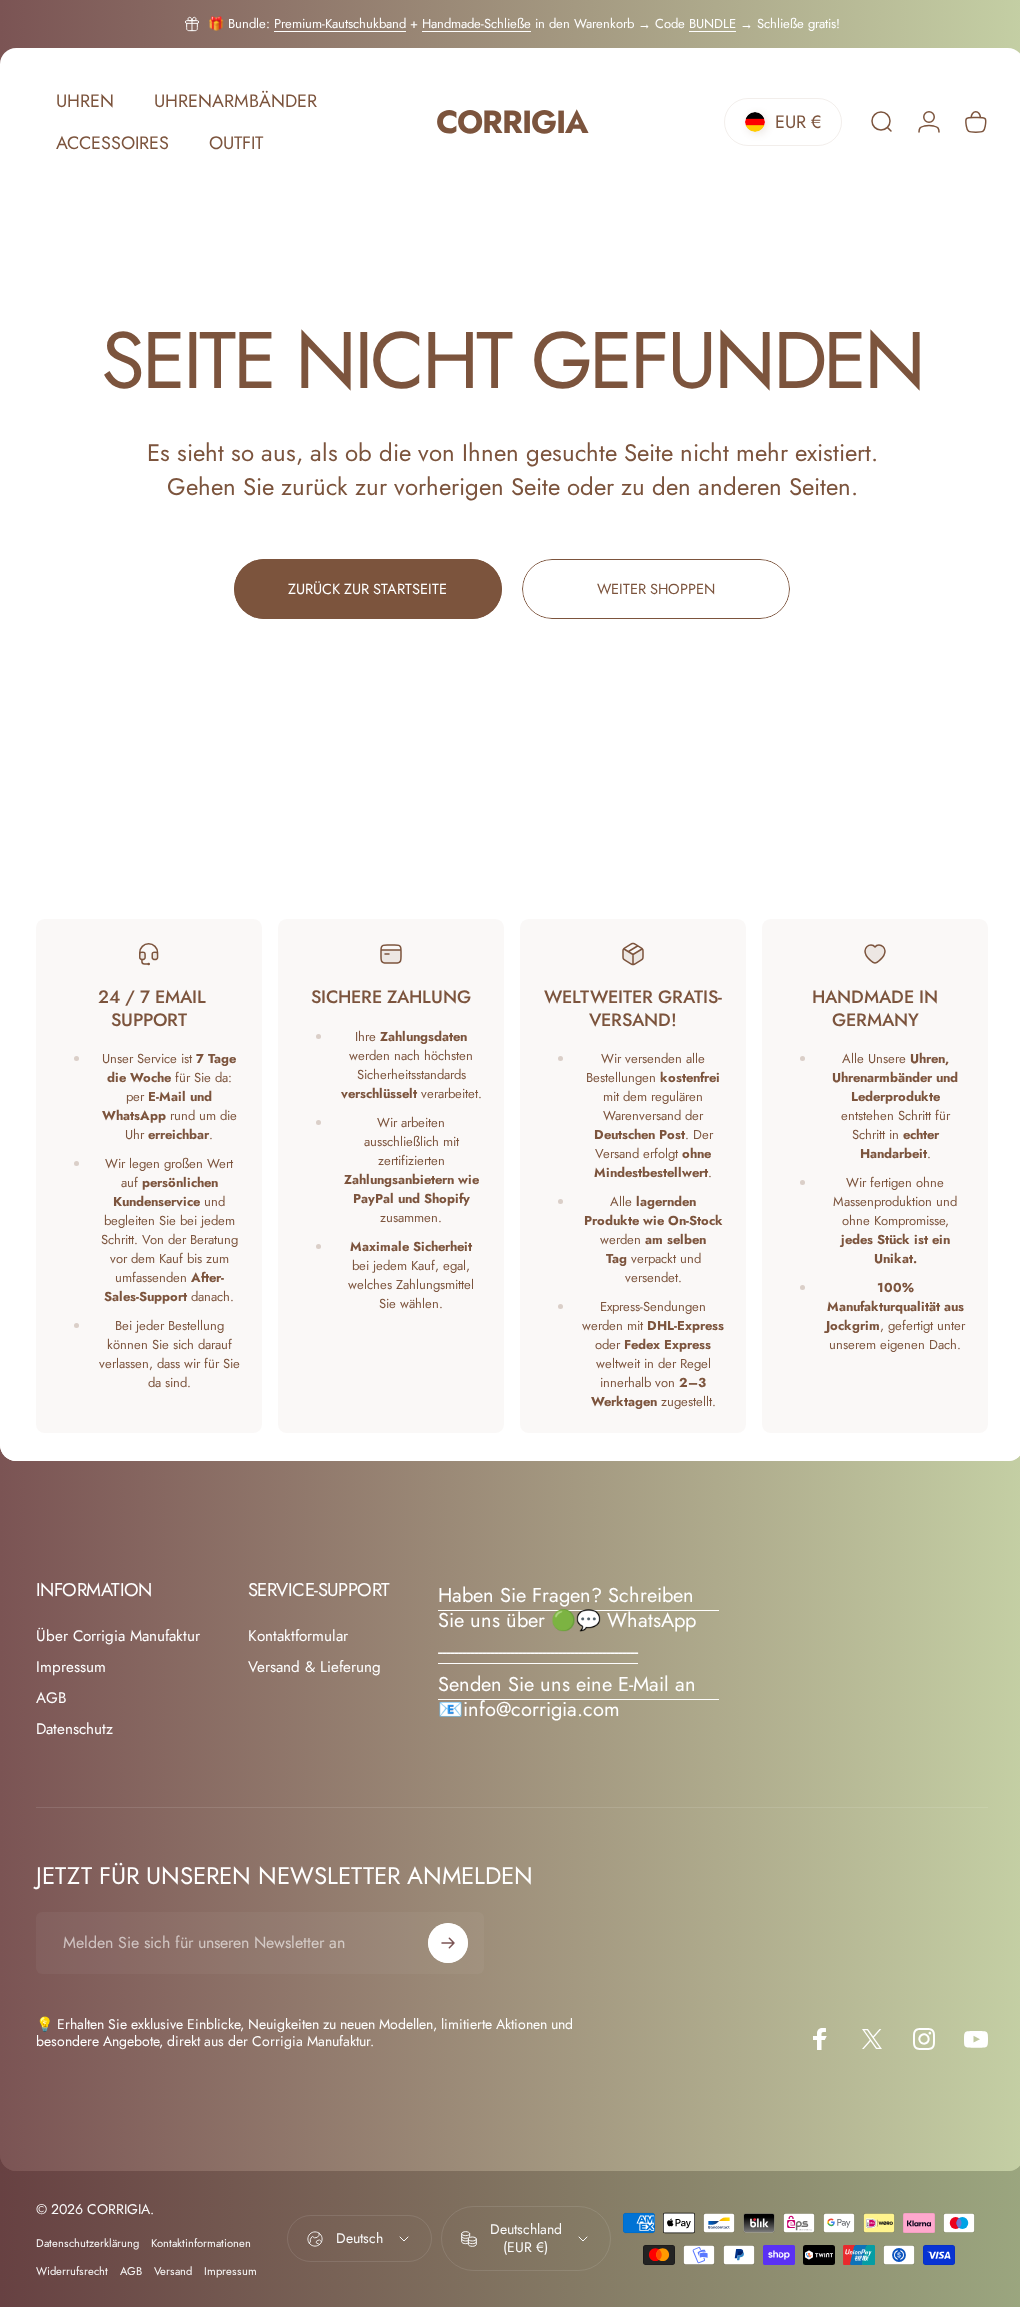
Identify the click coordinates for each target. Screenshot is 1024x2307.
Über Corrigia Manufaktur (118, 1636)
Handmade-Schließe (476, 23)
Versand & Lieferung (314, 1667)
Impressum (71, 1667)
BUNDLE (712, 23)
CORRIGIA (504, 122)
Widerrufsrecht (72, 2271)
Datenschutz (74, 1729)
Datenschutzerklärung (87, 2243)
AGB (51, 1698)
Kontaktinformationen (201, 2243)
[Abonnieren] (448, 1943)
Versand (173, 2271)
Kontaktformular (298, 1636)
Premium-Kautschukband (340, 23)
